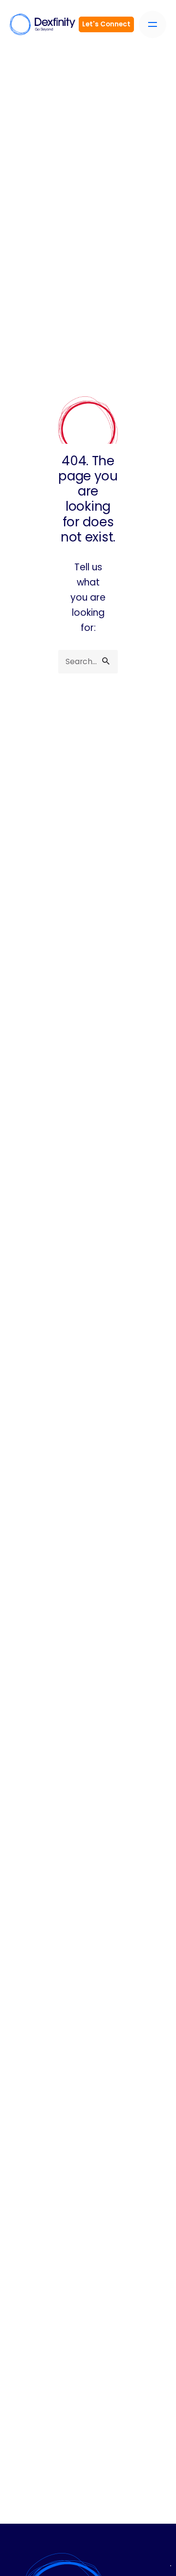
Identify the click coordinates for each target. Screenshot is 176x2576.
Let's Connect (106, 24)
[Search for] (88, 662)
